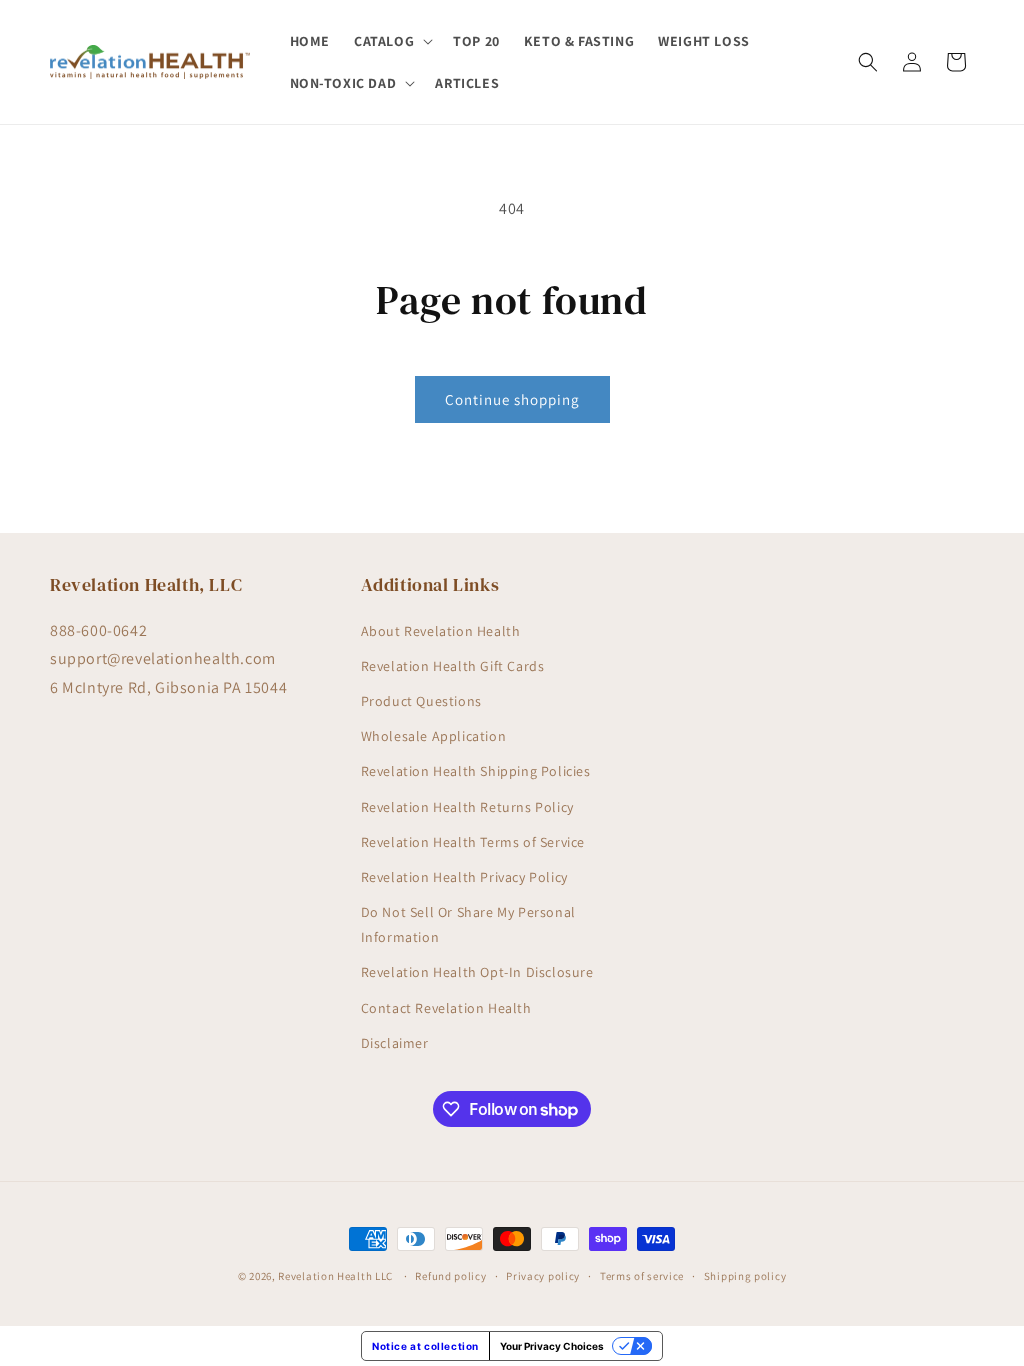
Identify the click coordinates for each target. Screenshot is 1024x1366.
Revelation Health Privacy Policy (464, 877)
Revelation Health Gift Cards (453, 666)
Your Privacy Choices (552, 1346)
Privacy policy (543, 1276)
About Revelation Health (441, 631)
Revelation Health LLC (335, 1276)
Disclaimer (395, 1043)
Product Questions (421, 701)
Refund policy (450, 1276)
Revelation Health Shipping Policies (476, 771)
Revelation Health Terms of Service (473, 842)
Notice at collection (425, 1346)
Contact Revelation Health (446, 1008)
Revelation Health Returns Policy (467, 807)
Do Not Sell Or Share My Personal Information (468, 924)
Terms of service (642, 1276)
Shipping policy (745, 1276)
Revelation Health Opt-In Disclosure (477, 972)
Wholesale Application (434, 736)
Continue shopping (512, 399)
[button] (391, 41)
